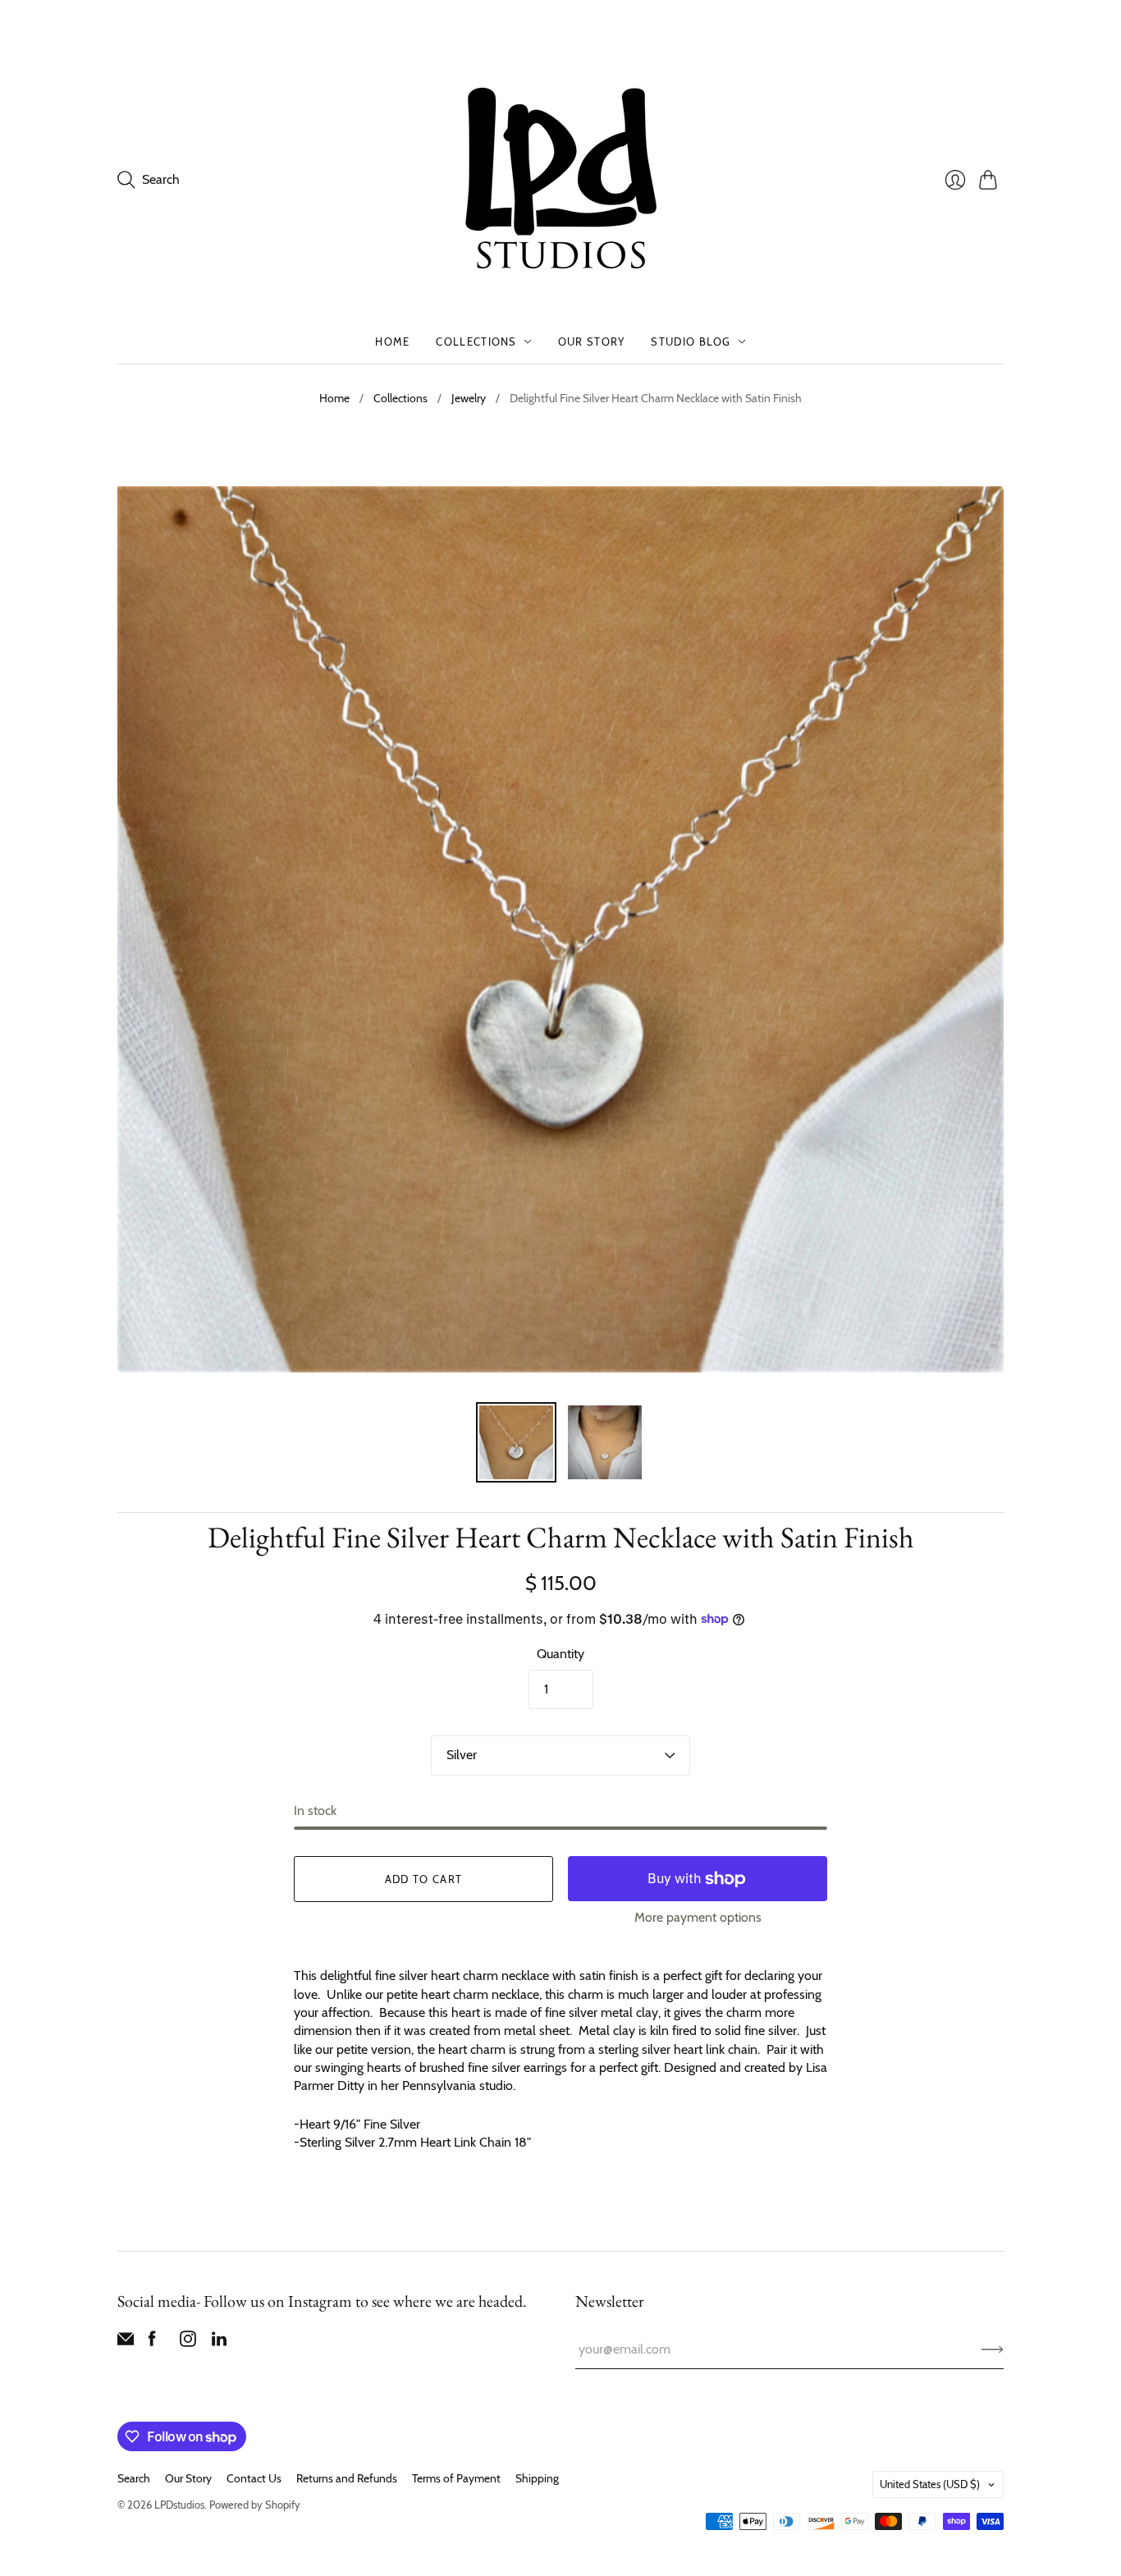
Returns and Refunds (347, 2478)
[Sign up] (993, 2349)
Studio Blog (691, 341)
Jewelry (469, 398)
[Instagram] (188, 2342)
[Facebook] (152, 2342)
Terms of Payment (456, 2478)
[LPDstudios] (561, 179)
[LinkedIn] (219, 2342)
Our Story (592, 341)
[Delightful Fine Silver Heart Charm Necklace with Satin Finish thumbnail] (516, 1442)
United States (930, 2484)
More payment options (698, 1917)
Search (134, 2478)
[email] (126, 2342)
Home (392, 341)
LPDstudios (179, 2505)
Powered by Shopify (255, 2505)
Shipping (537, 2478)
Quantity (560, 1654)
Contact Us (254, 2478)
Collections (476, 341)
